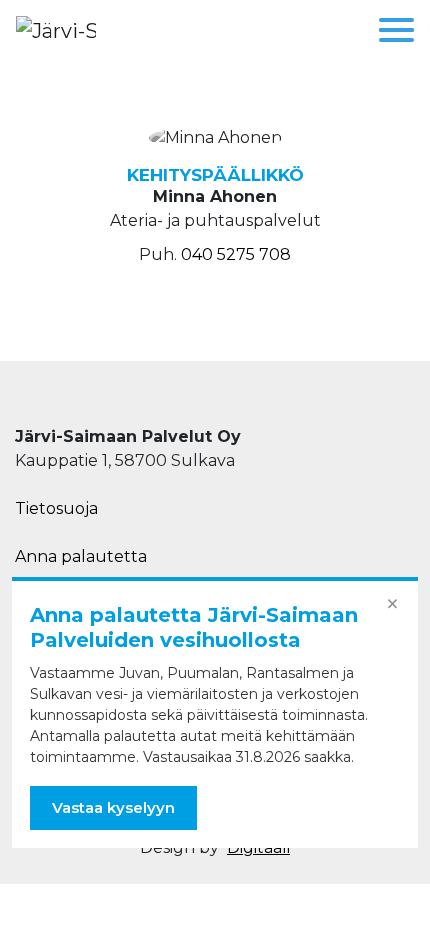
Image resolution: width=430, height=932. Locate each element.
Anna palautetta (81, 556)
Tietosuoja (56, 508)
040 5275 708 (236, 254)
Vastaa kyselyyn (113, 807)
